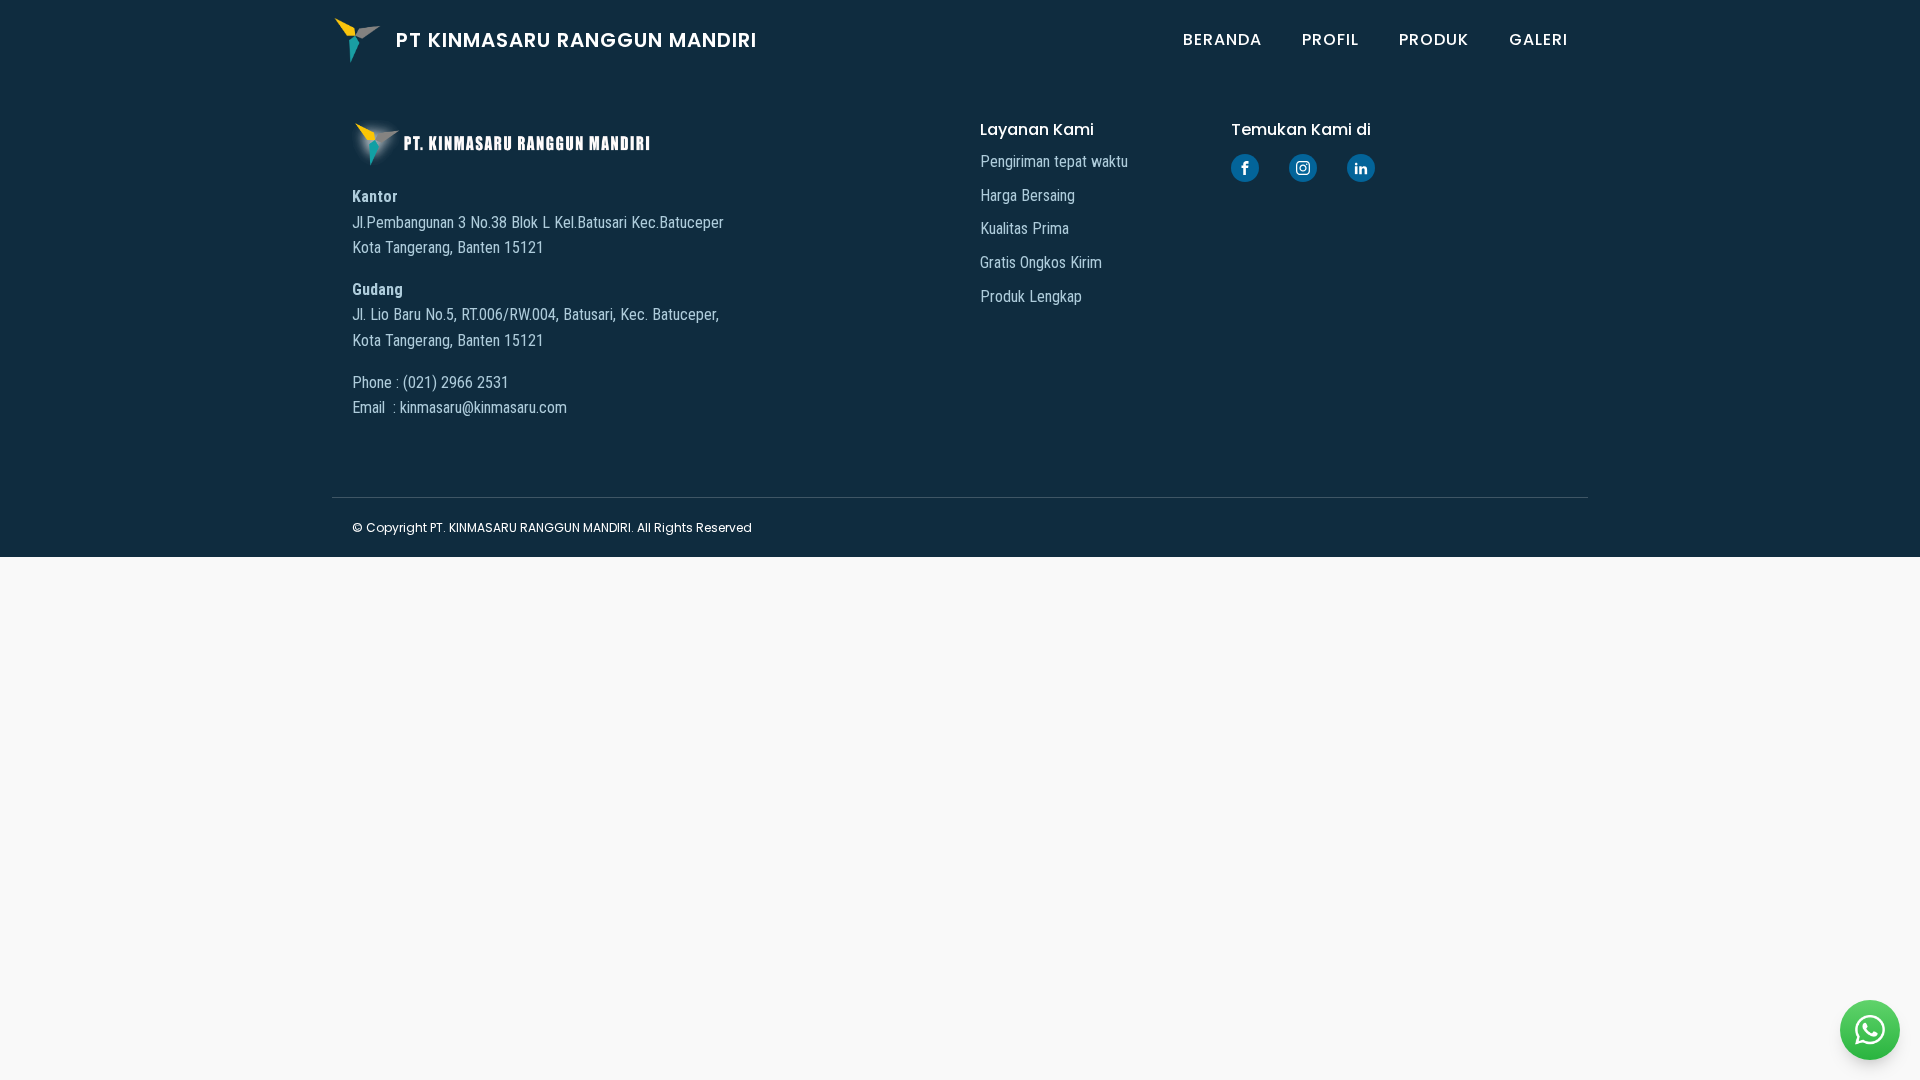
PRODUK (1434, 39)
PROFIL (1330, 39)
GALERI (1538, 39)
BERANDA (1222, 39)
